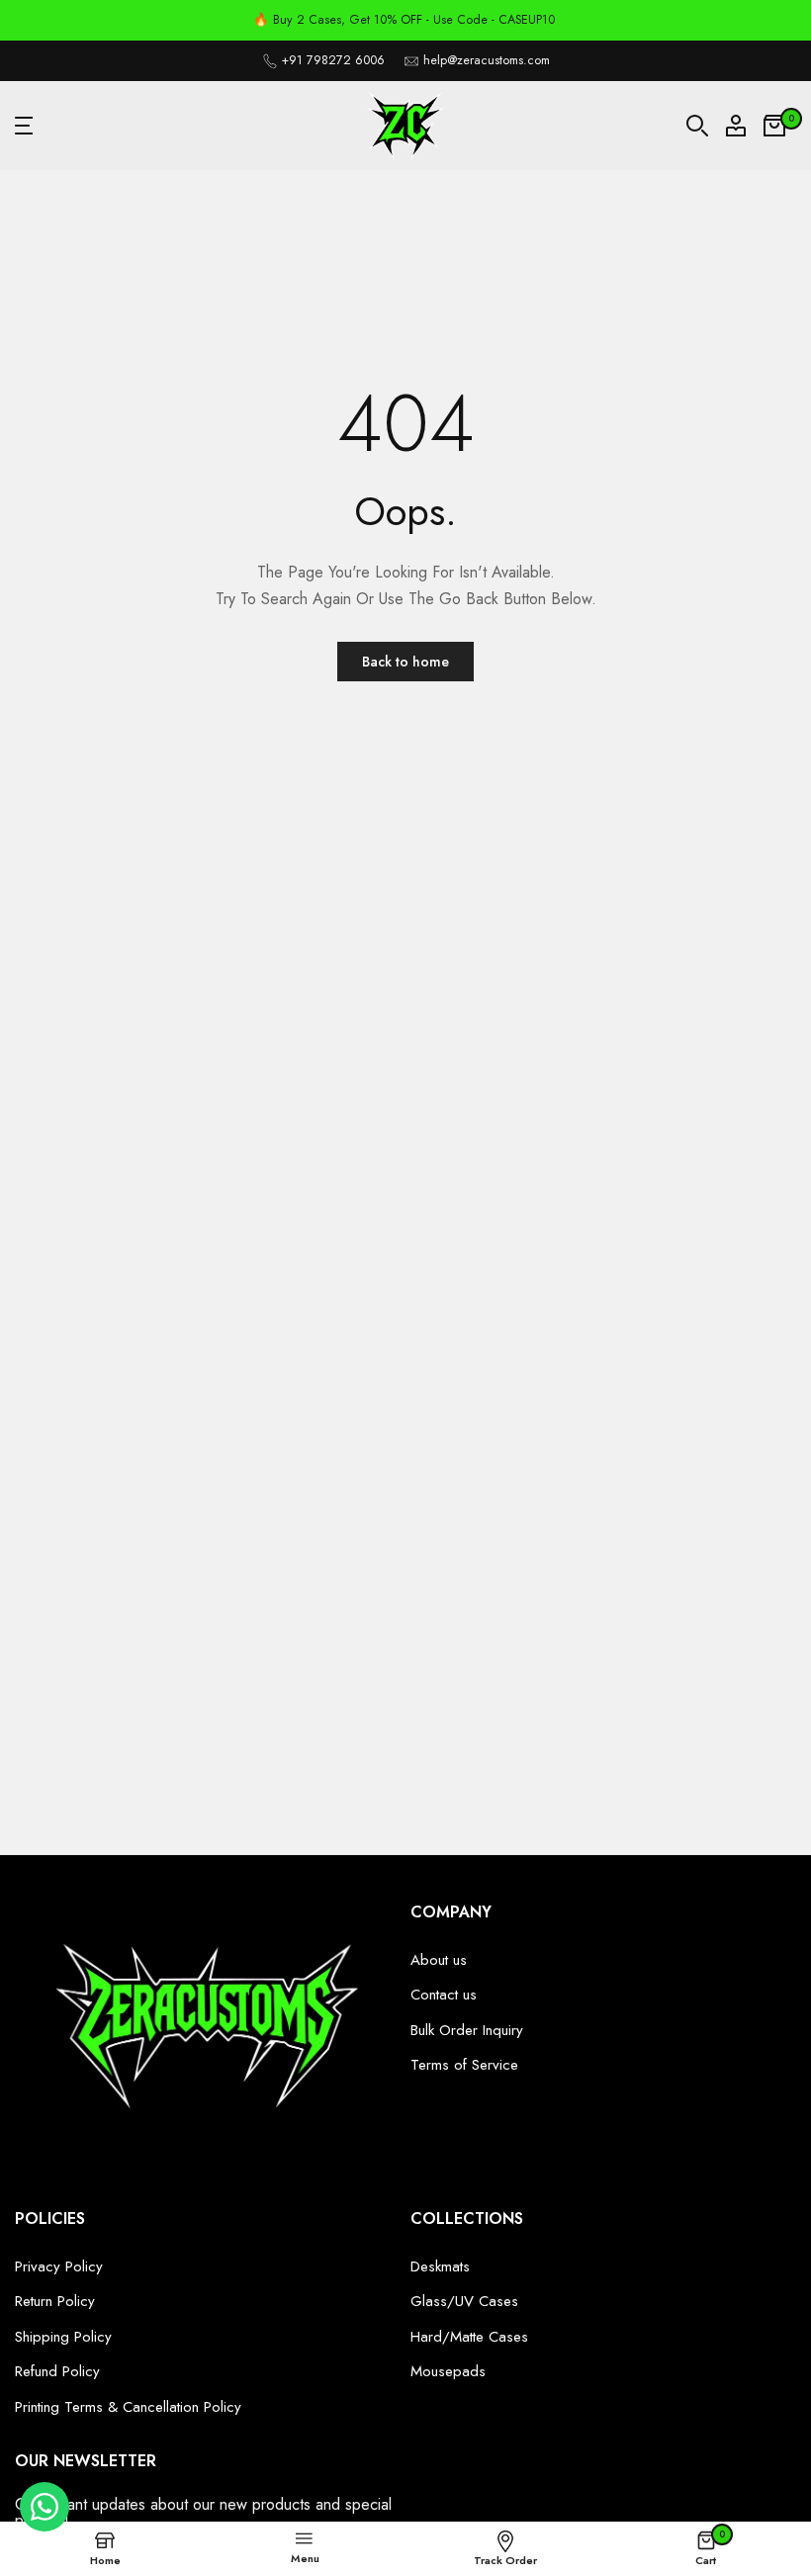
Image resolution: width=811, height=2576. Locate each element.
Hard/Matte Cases (469, 2337)
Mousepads (448, 2371)
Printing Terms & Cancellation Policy (128, 2407)
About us (439, 1960)
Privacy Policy (59, 2266)
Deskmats (440, 2266)
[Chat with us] (45, 2527)
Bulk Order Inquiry (467, 2030)
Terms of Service (464, 2065)
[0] (774, 126)
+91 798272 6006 (333, 60)
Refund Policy (57, 2371)
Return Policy (55, 2301)
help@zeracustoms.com (487, 60)
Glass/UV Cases (464, 2301)
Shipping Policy (63, 2337)
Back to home (405, 662)
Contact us (444, 1995)
